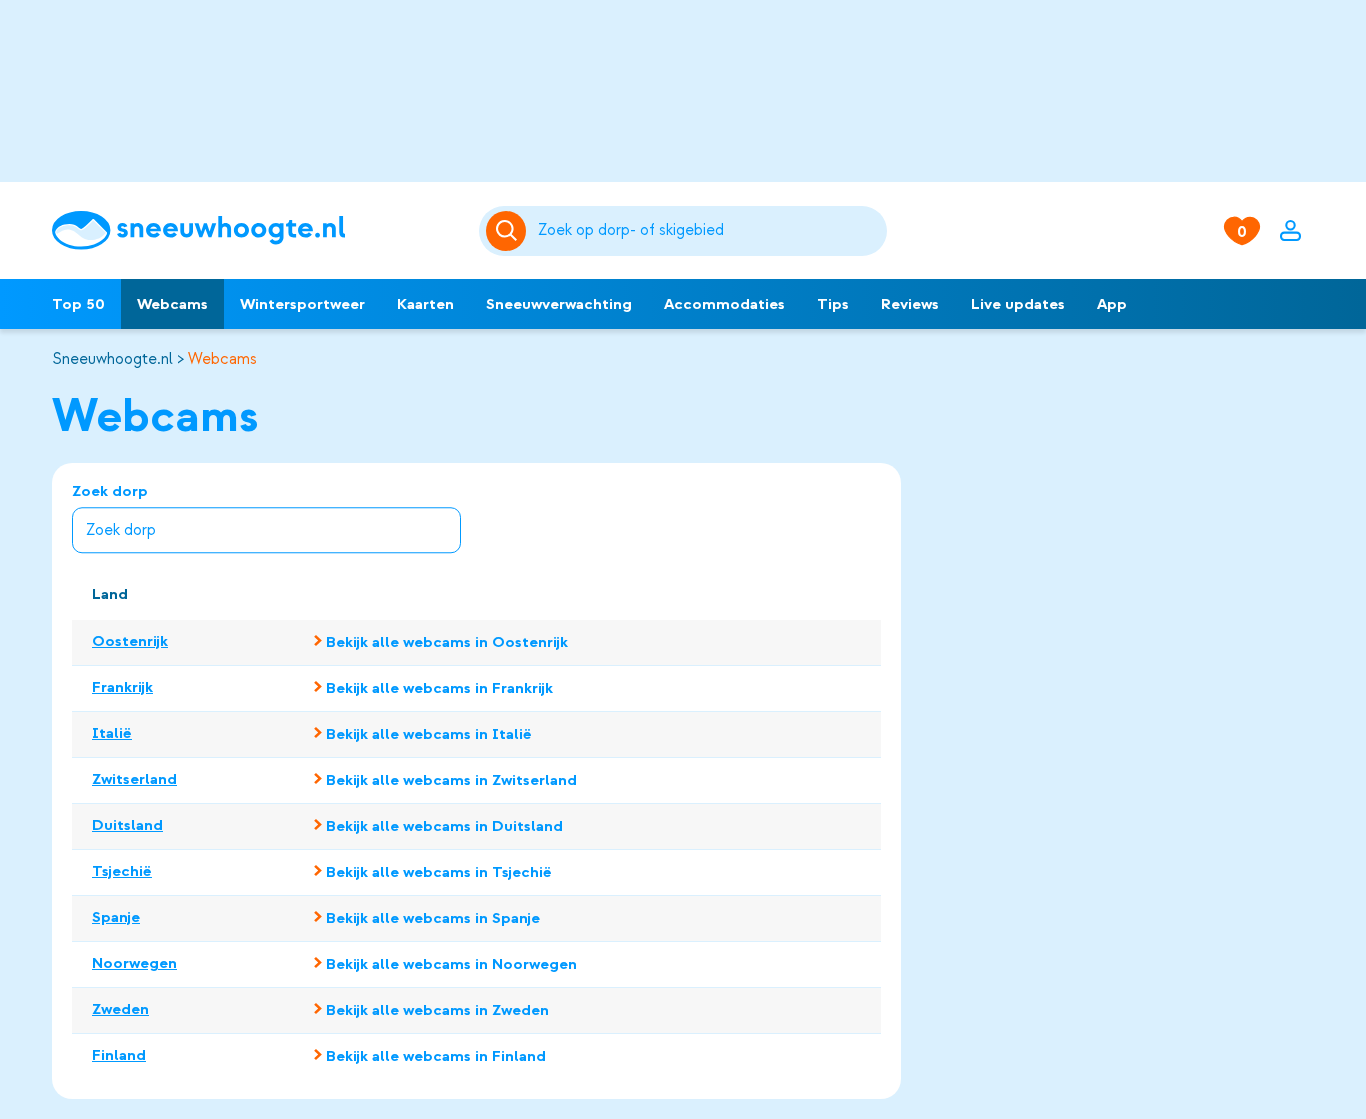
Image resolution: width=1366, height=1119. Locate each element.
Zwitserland (134, 779)
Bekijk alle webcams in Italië (429, 734)
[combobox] (708, 231)
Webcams (172, 304)
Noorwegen (134, 963)
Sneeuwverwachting (559, 304)
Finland (119, 1055)
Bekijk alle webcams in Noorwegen (451, 964)
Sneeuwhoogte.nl (112, 359)
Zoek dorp (110, 492)
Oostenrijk (130, 641)
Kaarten (425, 304)
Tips (833, 304)
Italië (112, 733)
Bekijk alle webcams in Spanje (433, 918)
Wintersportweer (302, 304)
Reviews (910, 304)
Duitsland (127, 825)
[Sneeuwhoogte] (255, 230)
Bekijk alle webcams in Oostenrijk (447, 642)
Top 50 (78, 304)
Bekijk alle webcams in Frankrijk (439, 688)
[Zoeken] (708, 231)
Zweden (120, 1009)
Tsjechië (122, 871)
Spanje (116, 917)
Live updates (1018, 304)
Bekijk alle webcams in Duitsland (444, 826)
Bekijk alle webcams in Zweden (437, 1010)
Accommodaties (724, 304)
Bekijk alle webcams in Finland (436, 1056)
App (1112, 304)
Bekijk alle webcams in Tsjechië (439, 872)
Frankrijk (122, 687)
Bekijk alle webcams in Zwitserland (451, 780)
